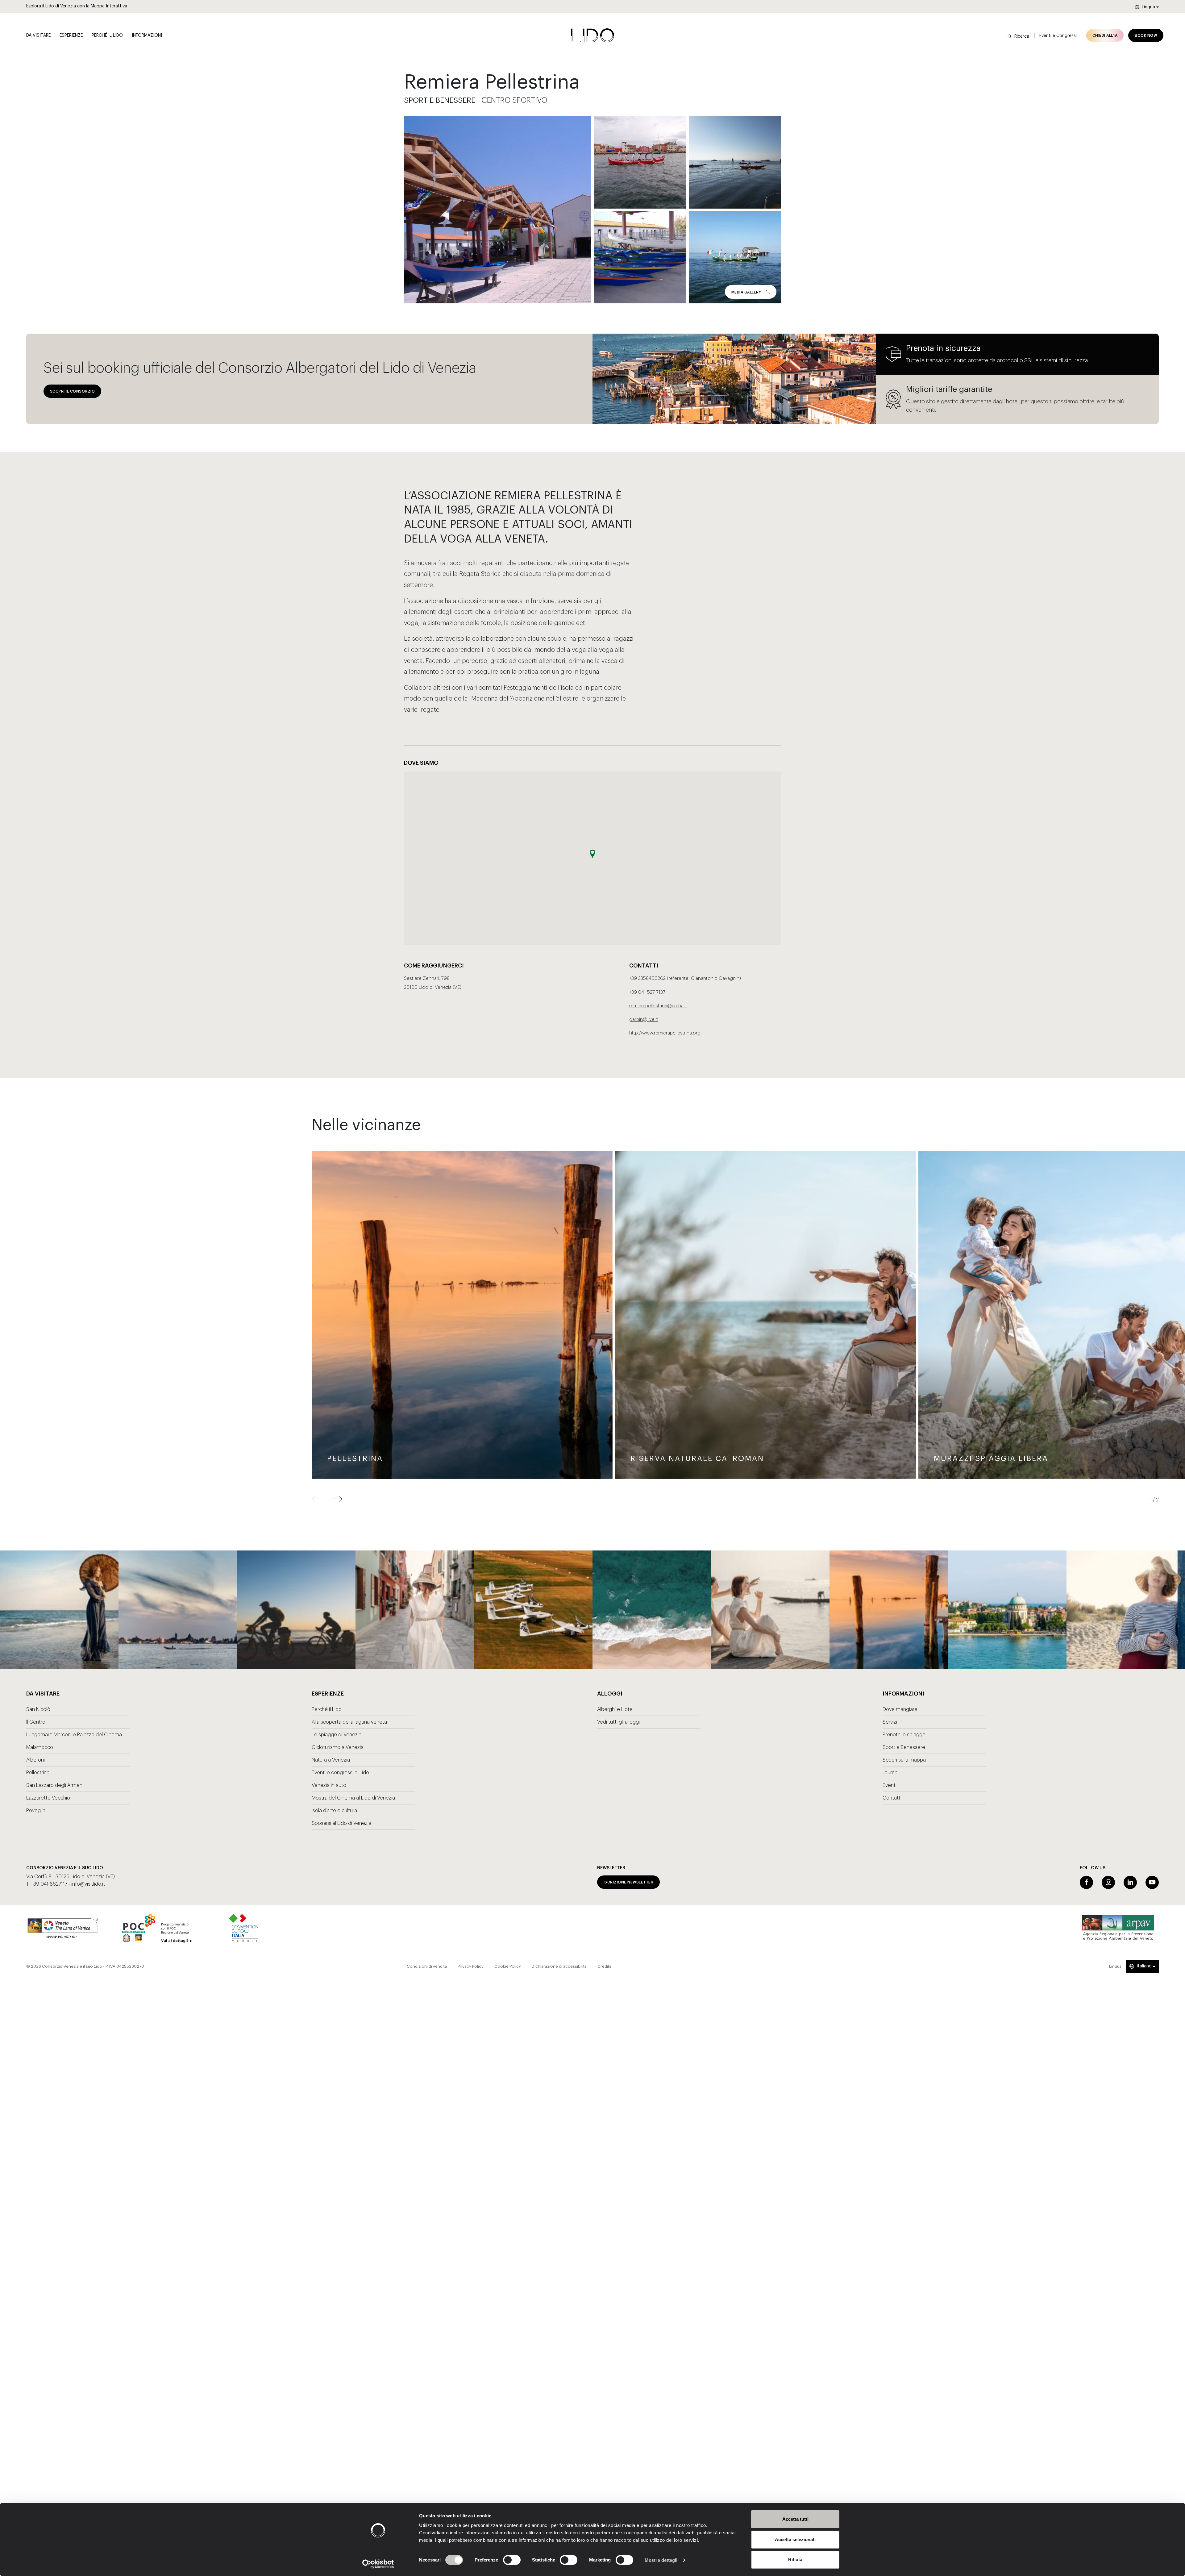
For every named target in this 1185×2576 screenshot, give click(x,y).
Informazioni (147, 35)
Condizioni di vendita (427, 1966)
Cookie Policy (508, 1966)
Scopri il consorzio (72, 391)
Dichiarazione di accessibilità (559, 1966)
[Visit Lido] (592, 35)
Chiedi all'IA (1105, 35)
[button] (337, 1499)
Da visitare (38, 35)
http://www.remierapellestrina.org (665, 1033)
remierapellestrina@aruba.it (658, 1006)
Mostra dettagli (661, 2560)
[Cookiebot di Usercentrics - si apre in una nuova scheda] (378, 2564)
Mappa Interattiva (109, 6)
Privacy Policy (471, 1966)
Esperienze (71, 35)
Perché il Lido (107, 35)
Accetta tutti (795, 2519)
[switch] (505, 2560)
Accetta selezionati (795, 2539)
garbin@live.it (644, 1020)
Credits (604, 1966)
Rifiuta (795, 2559)
